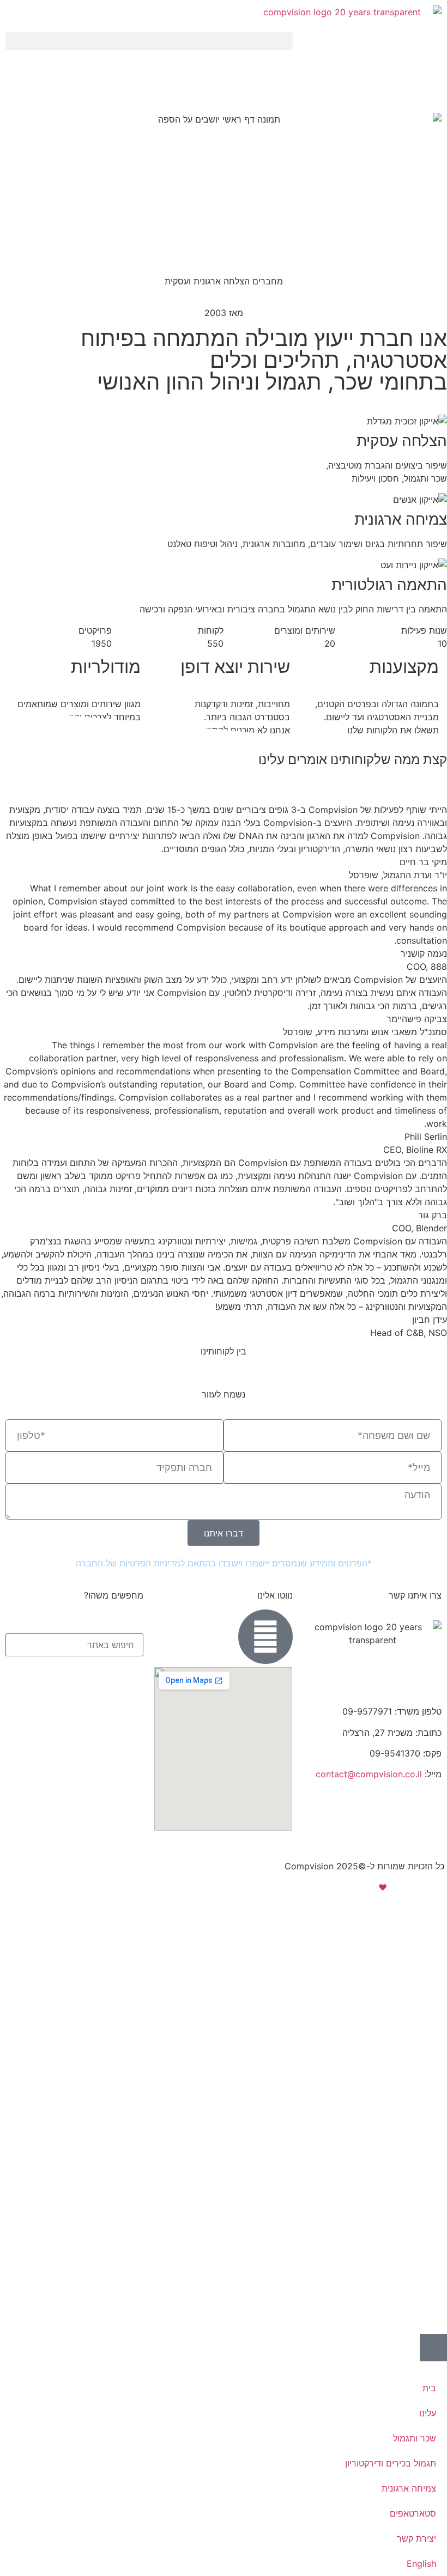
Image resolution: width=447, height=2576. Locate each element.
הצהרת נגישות (346, 1845)
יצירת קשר (416, 2538)
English (421, 2563)
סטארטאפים (413, 2513)
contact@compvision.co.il (369, 1774)
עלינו (428, 2413)
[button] (149, 41)
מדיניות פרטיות (416, 1845)
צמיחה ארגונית (409, 2488)
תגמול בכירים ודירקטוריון (391, 2463)
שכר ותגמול (415, 2438)
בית (429, 2388)
